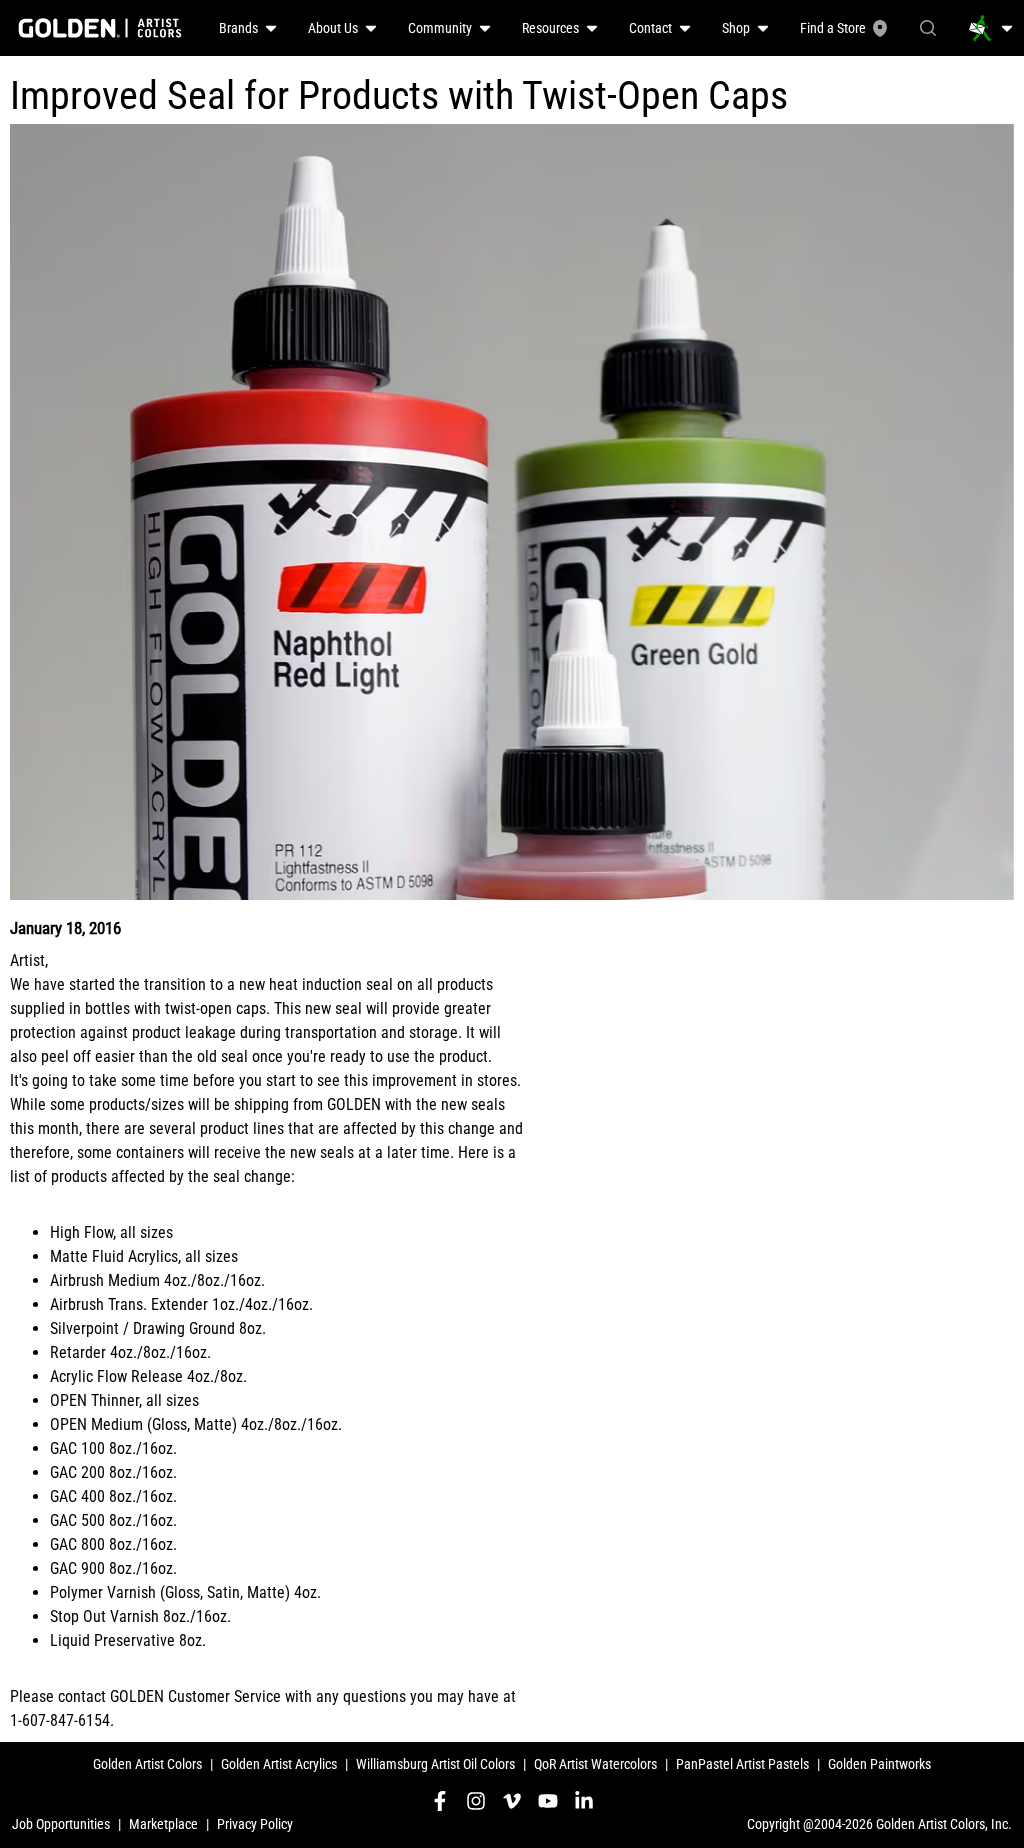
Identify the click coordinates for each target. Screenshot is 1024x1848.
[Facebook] (440, 1801)
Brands (238, 28)
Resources (550, 28)
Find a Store (833, 28)
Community (440, 28)
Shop (736, 28)
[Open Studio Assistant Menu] (991, 28)
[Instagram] (476, 1801)
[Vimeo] (512, 1801)
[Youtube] (548, 1801)
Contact (650, 28)
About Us (333, 28)
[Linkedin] (584, 1801)
